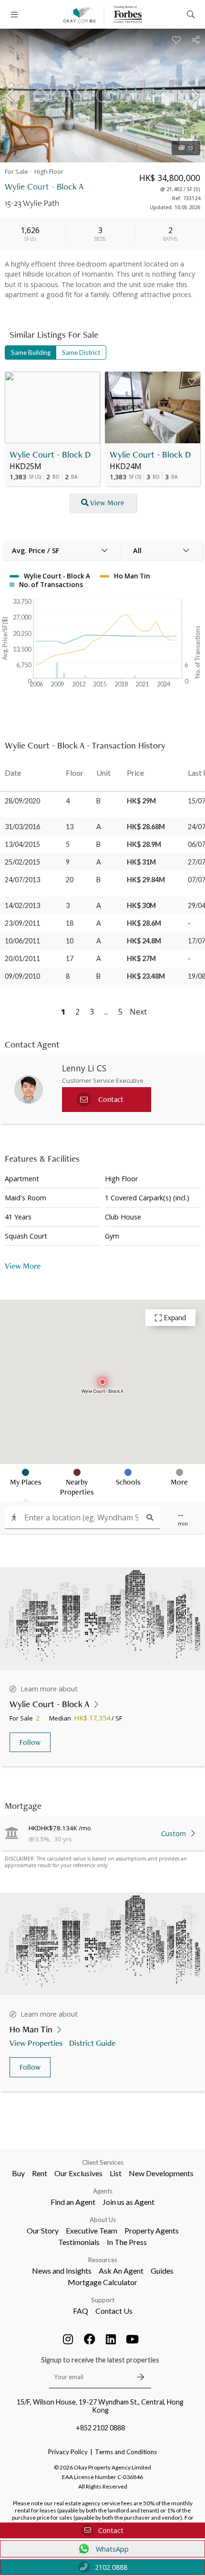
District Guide (92, 2043)
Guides (162, 2271)
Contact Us (114, 2311)
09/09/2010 (22, 976)
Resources (103, 2260)
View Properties (36, 2043)
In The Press (127, 2242)
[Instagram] (68, 2339)
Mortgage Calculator (102, 2282)
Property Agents (152, 2230)
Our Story (43, 2230)
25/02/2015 (22, 862)
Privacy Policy (68, 2452)
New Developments (161, 2173)
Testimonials (79, 2242)
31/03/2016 (22, 827)
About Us (103, 2220)
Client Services (103, 2162)
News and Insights (62, 2271)
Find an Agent (73, 2202)
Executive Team (92, 2230)
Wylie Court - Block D (50, 454)
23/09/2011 (22, 923)
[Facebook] (90, 2339)
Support (103, 2300)
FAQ (81, 2311)
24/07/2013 (22, 880)
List (116, 2173)
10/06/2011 (22, 941)
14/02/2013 (22, 905)
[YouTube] (133, 2339)
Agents (103, 2191)
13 (190, 148)
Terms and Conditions (126, 2452)
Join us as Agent (128, 2202)
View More (107, 503)
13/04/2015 (22, 844)
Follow (30, 1742)
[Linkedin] (111, 2339)
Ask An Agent (121, 2271)
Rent (40, 2173)
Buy (18, 2173)
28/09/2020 (22, 801)
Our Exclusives (78, 2173)
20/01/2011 (22, 958)
